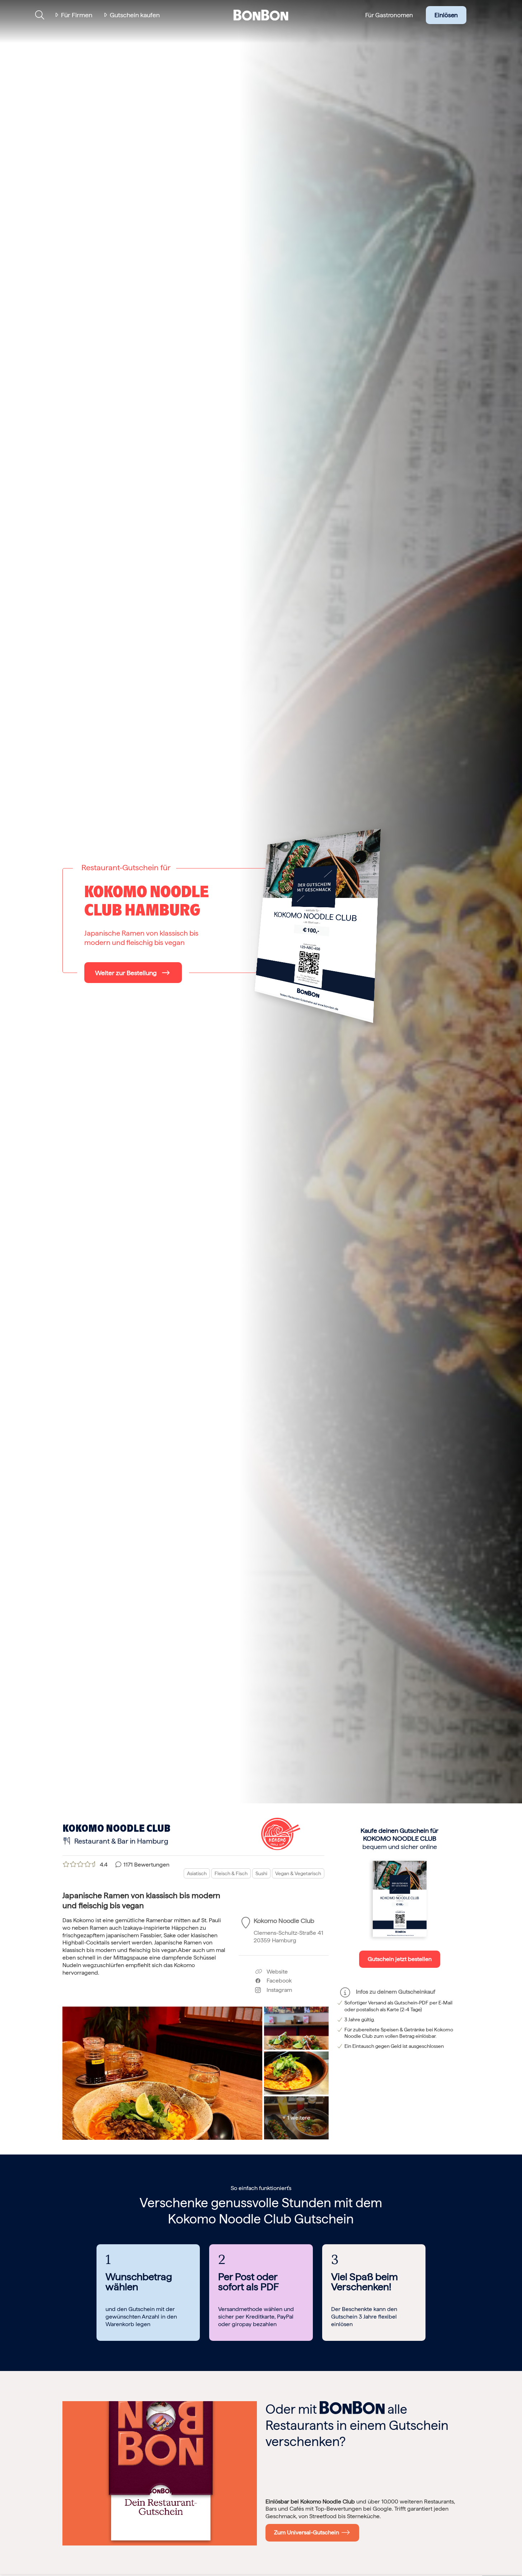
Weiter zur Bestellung (126, 973)
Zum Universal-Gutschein (308, 2532)
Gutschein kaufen (135, 15)
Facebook (276, 1981)
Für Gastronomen (389, 15)
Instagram (276, 1990)
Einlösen (446, 15)
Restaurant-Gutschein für (126, 867)
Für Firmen (77, 15)
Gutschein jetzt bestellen (400, 1959)
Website (276, 1972)
